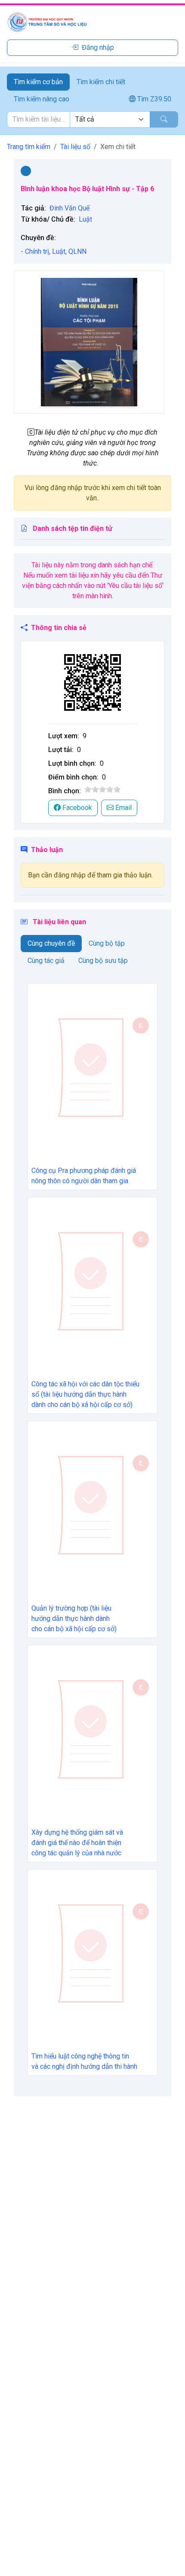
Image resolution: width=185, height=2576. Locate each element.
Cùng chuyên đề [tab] (51, 943)
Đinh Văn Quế (69, 208)
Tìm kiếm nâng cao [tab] (42, 99)
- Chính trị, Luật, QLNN (54, 251)
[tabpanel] (92, 119)
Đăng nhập (98, 47)
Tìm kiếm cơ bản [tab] (38, 82)
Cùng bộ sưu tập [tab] (103, 961)
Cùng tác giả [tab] (46, 961)
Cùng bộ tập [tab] (107, 943)
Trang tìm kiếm (29, 147)
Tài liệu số (75, 147)
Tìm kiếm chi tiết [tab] (101, 82)
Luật (85, 219)
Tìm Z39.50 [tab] (153, 99)
